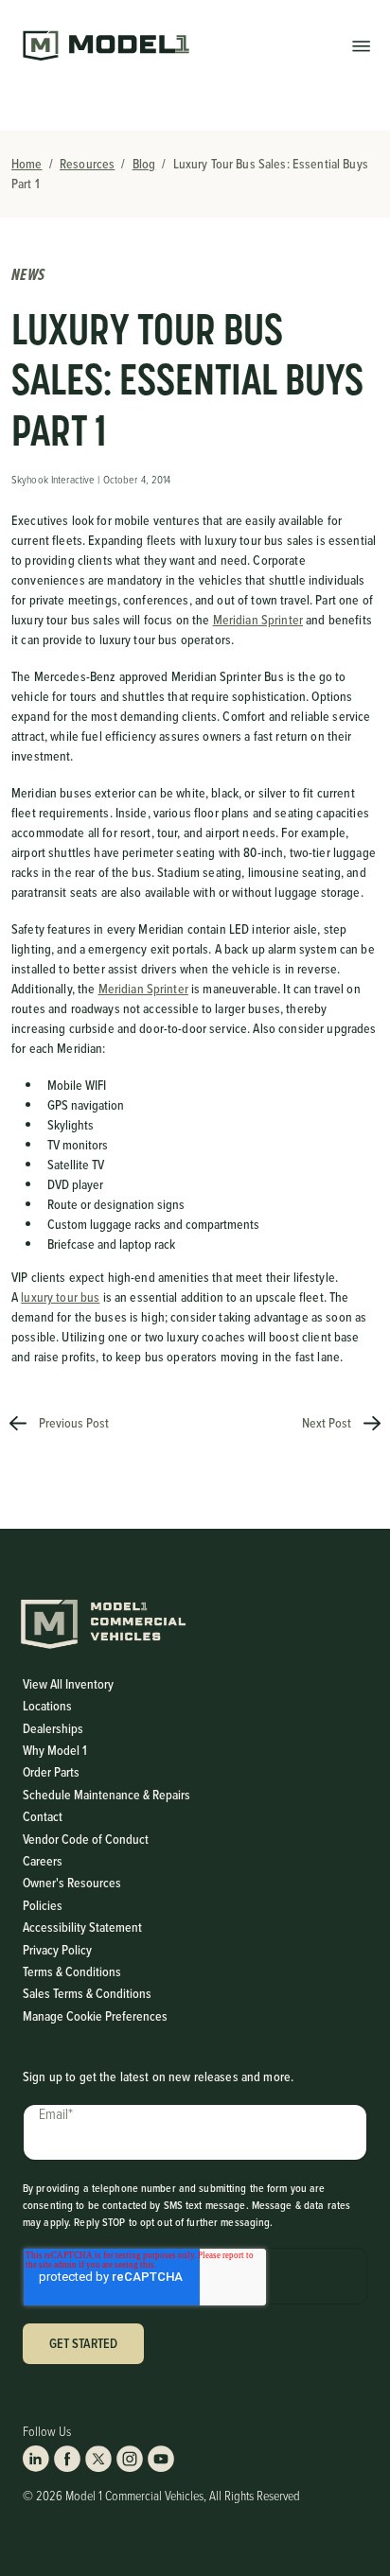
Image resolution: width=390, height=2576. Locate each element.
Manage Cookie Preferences (95, 2016)
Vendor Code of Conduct (86, 1840)
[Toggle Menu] (361, 45)
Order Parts (51, 1772)
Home (27, 164)
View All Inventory (68, 1684)
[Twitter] (98, 2459)
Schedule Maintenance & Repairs (106, 1795)
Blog (144, 164)
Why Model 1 (55, 1751)
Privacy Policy (57, 1950)
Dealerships (53, 1729)
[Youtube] (161, 2459)
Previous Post (72, 1423)
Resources (87, 164)
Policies (43, 1906)
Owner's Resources (72, 1883)
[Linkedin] (36, 2459)
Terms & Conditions (72, 1972)
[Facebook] (67, 2459)
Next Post (328, 1423)
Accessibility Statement (82, 1928)
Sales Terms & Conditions (87, 1994)
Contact (43, 1817)
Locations (47, 1706)
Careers (43, 1861)
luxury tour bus (60, 1297)
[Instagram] (130, 2459)
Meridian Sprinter (258, 620)
